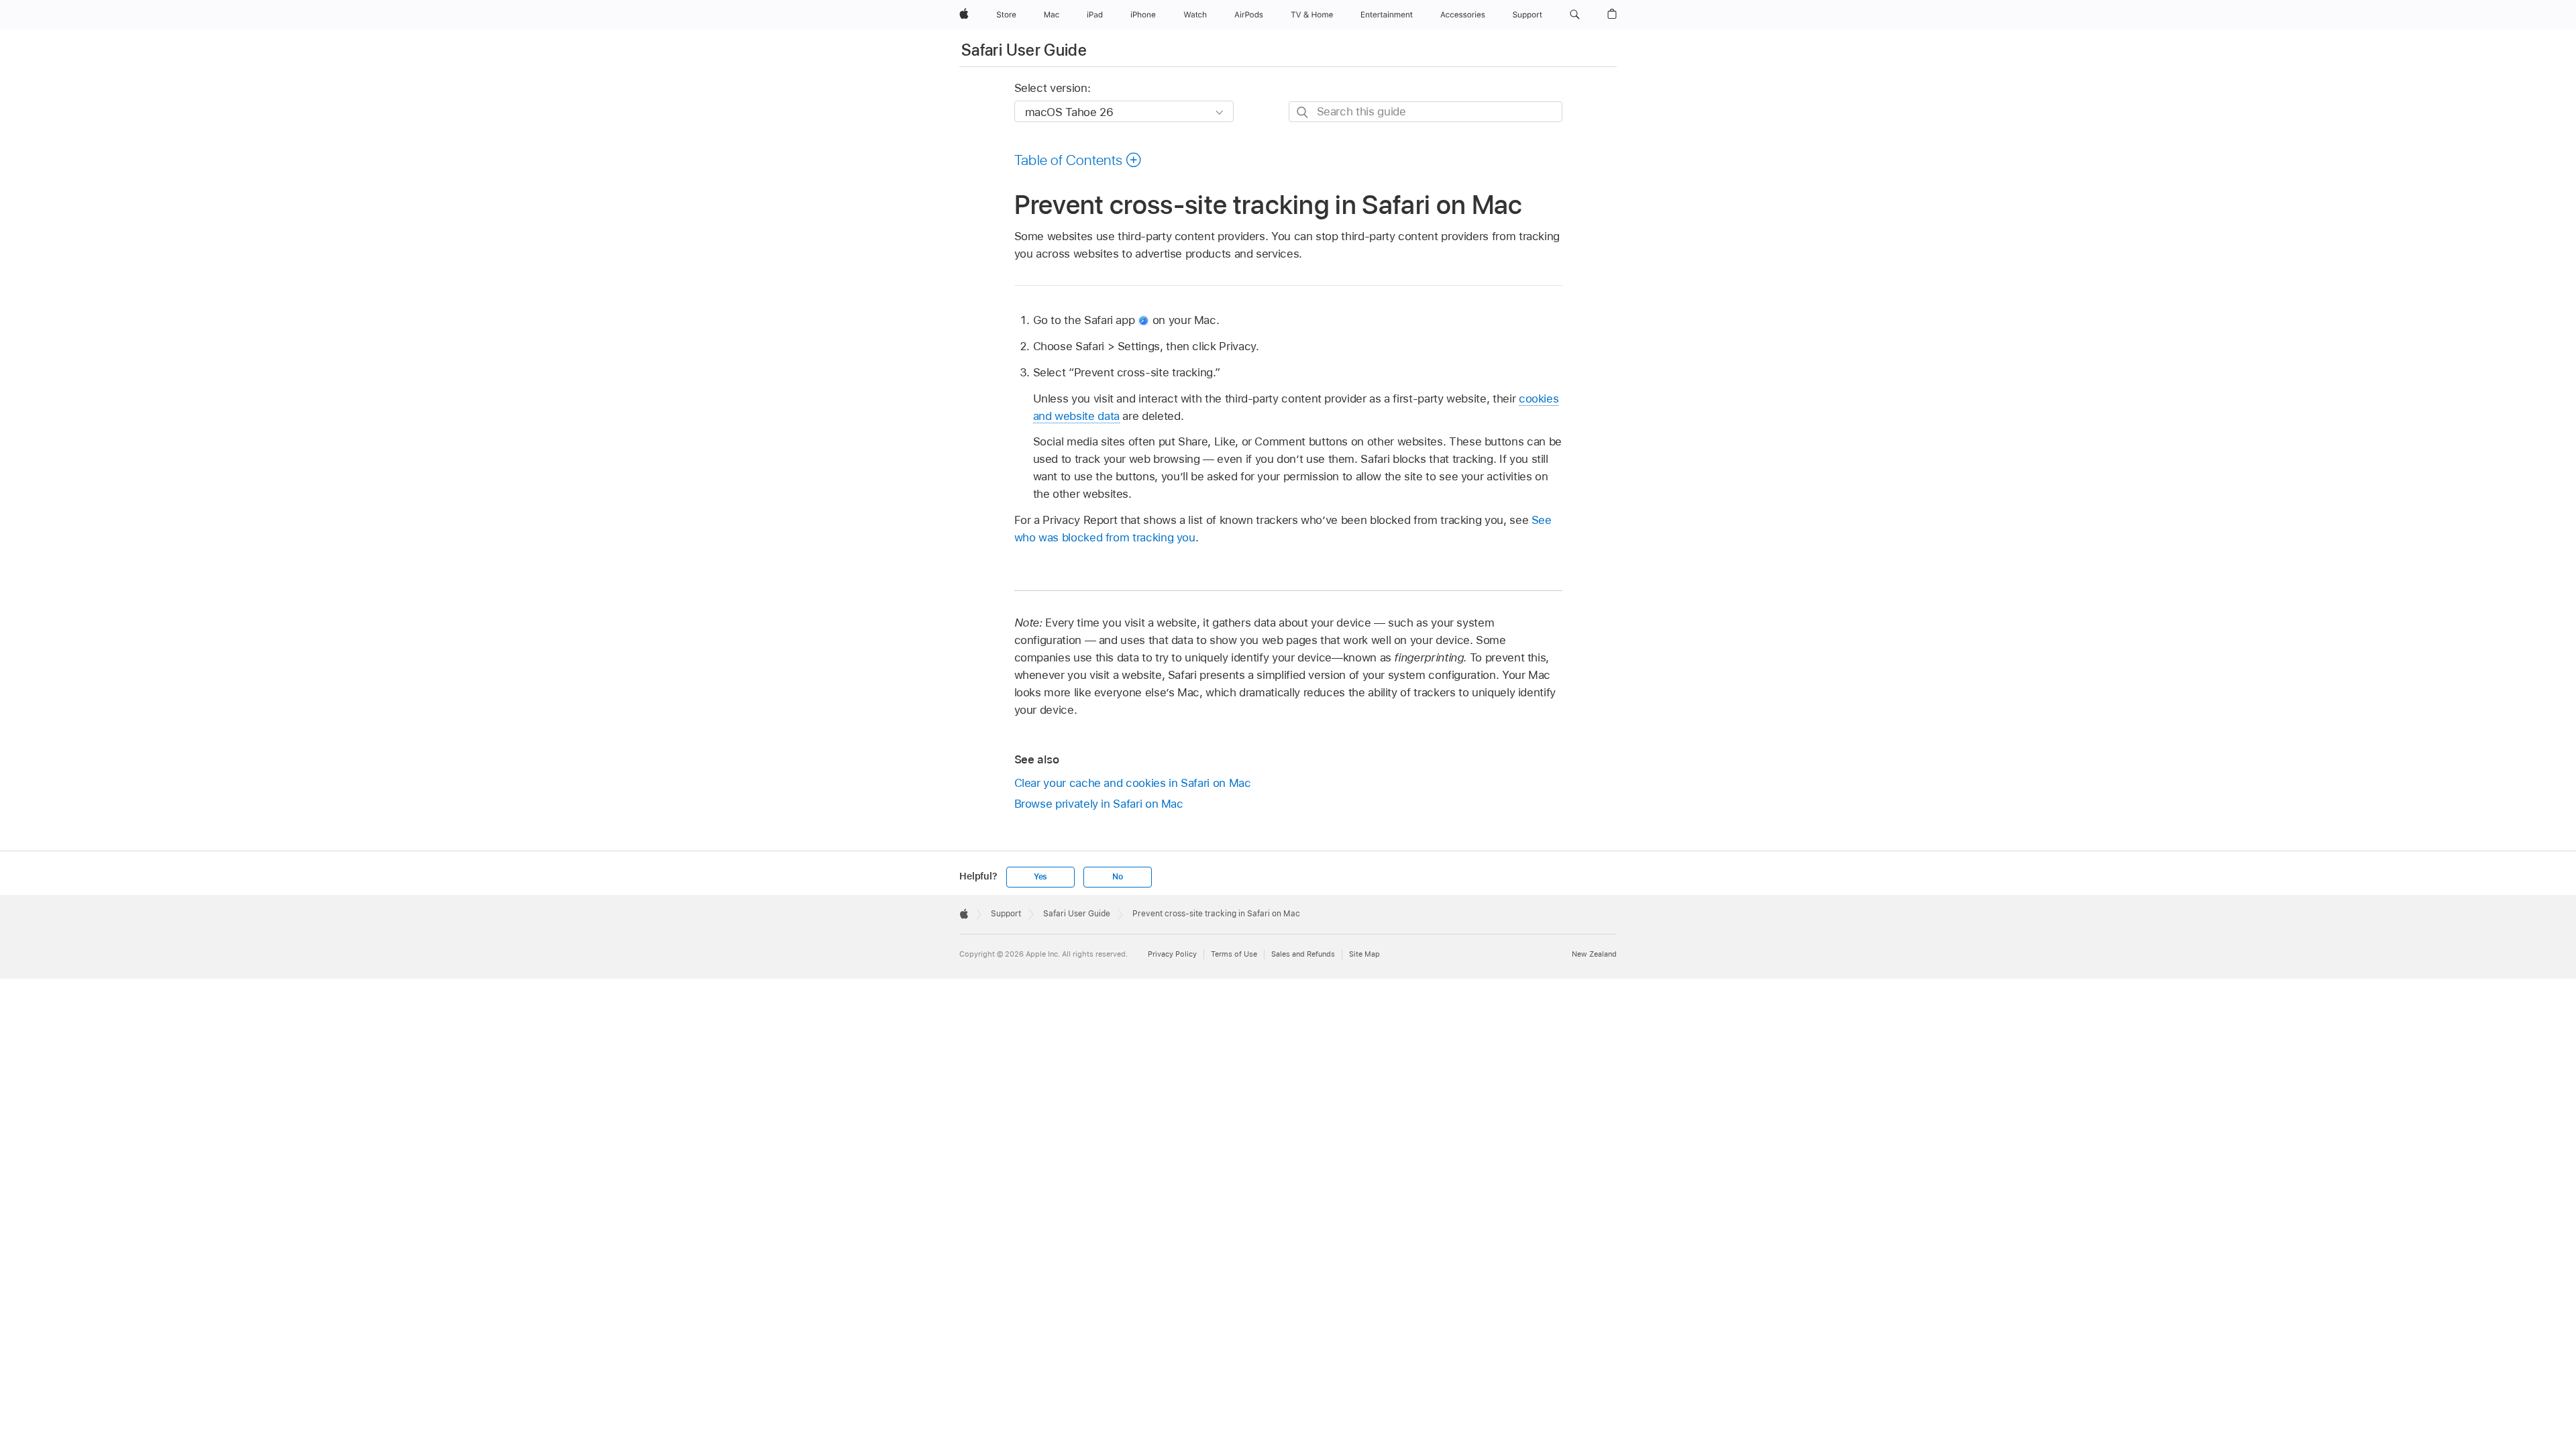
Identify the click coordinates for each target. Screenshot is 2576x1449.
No (1118, 877)
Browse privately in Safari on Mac (1099, 804)
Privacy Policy (1172, 954)
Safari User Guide (1024, 50)
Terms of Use (1234, 954)
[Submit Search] (1303, 112)
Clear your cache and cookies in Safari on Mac (1133, 783)
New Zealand (1594, 954)
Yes (1040, 877)
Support (1006, 914)
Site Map (1364, 954)
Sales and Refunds (1303, 954)
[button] (1575, 15)
